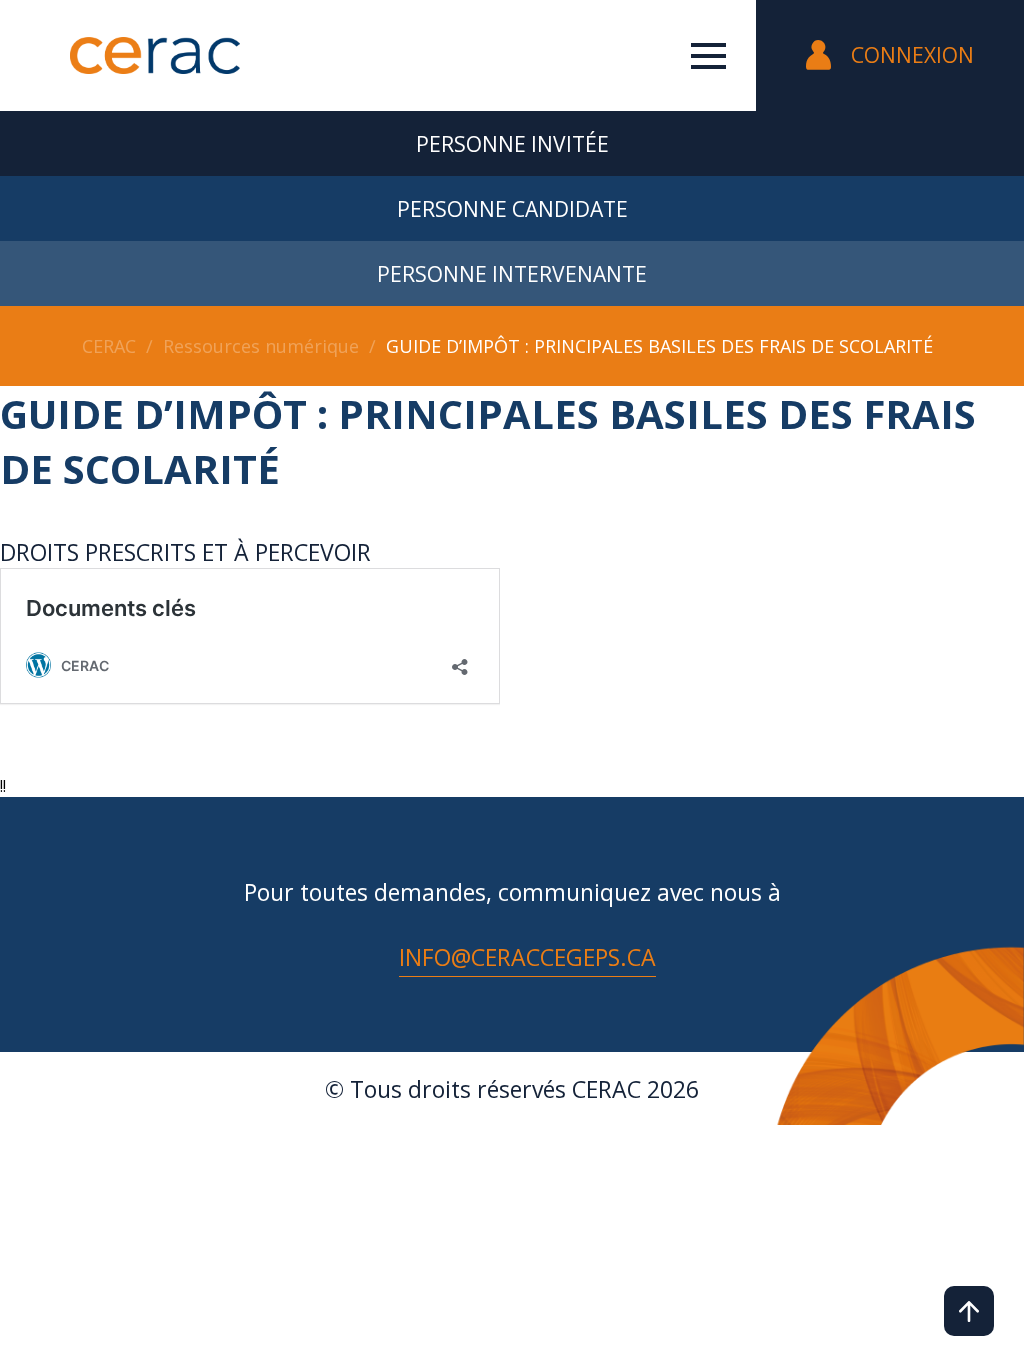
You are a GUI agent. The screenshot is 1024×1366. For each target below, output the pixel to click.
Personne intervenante (512, 274)
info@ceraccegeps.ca (527, 957)
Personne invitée (512, 144)
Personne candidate (512, 209)
